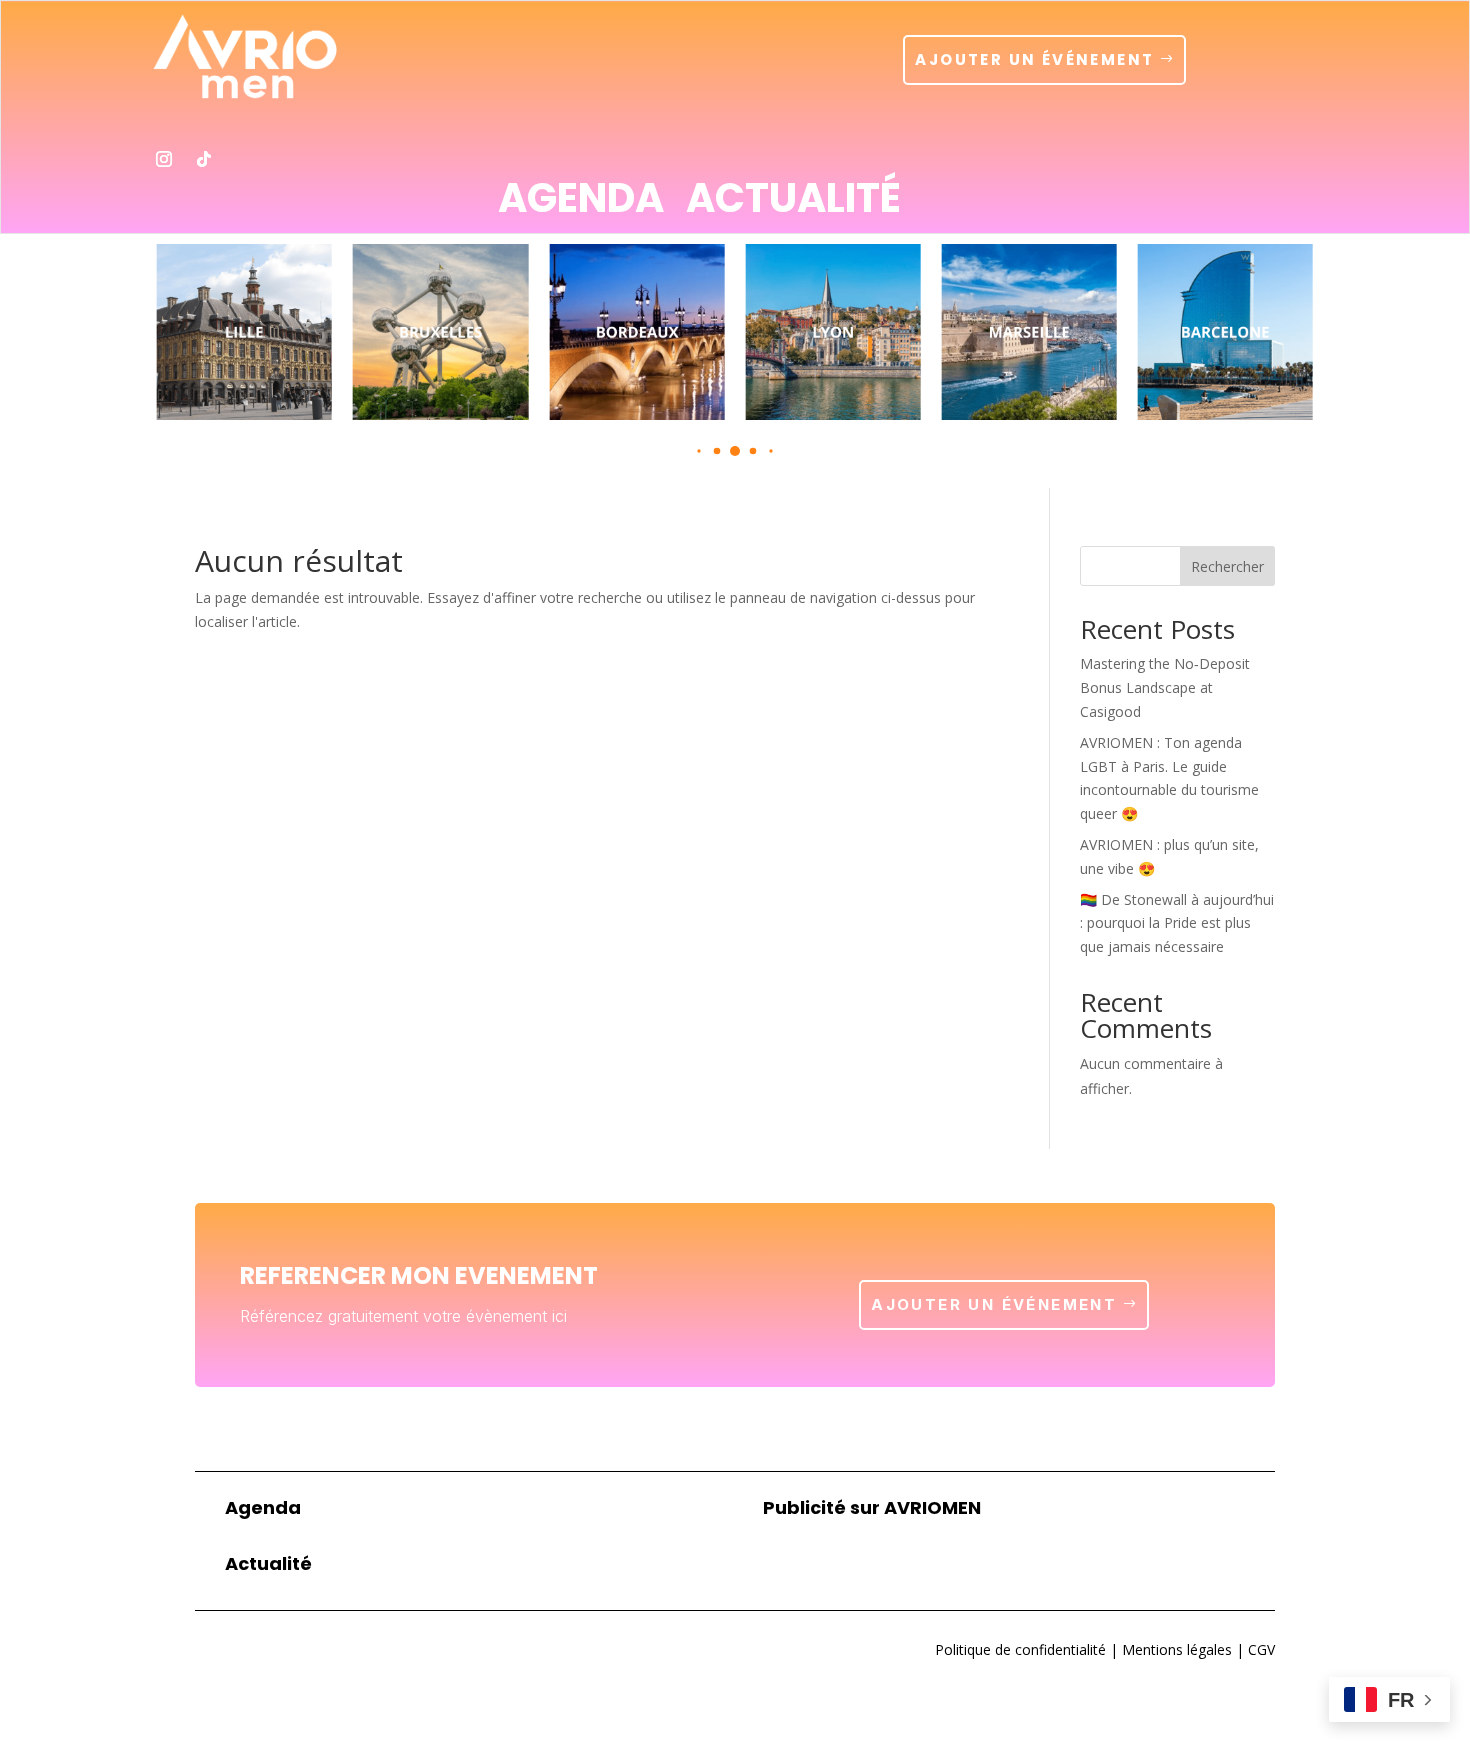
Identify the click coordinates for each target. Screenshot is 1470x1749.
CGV (1259, 1649)
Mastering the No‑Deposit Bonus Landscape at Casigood (1165, 687)
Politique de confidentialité (1020, 1649)
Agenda (581, 202)
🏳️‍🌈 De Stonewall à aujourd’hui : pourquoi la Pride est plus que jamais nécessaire (1177, 923)
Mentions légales (1175, 1649)
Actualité (793, 202)
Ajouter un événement (1034, 59)
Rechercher (1227, 566)
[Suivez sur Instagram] (164, 159)
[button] (698, 450)
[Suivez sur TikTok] (204, 159)
